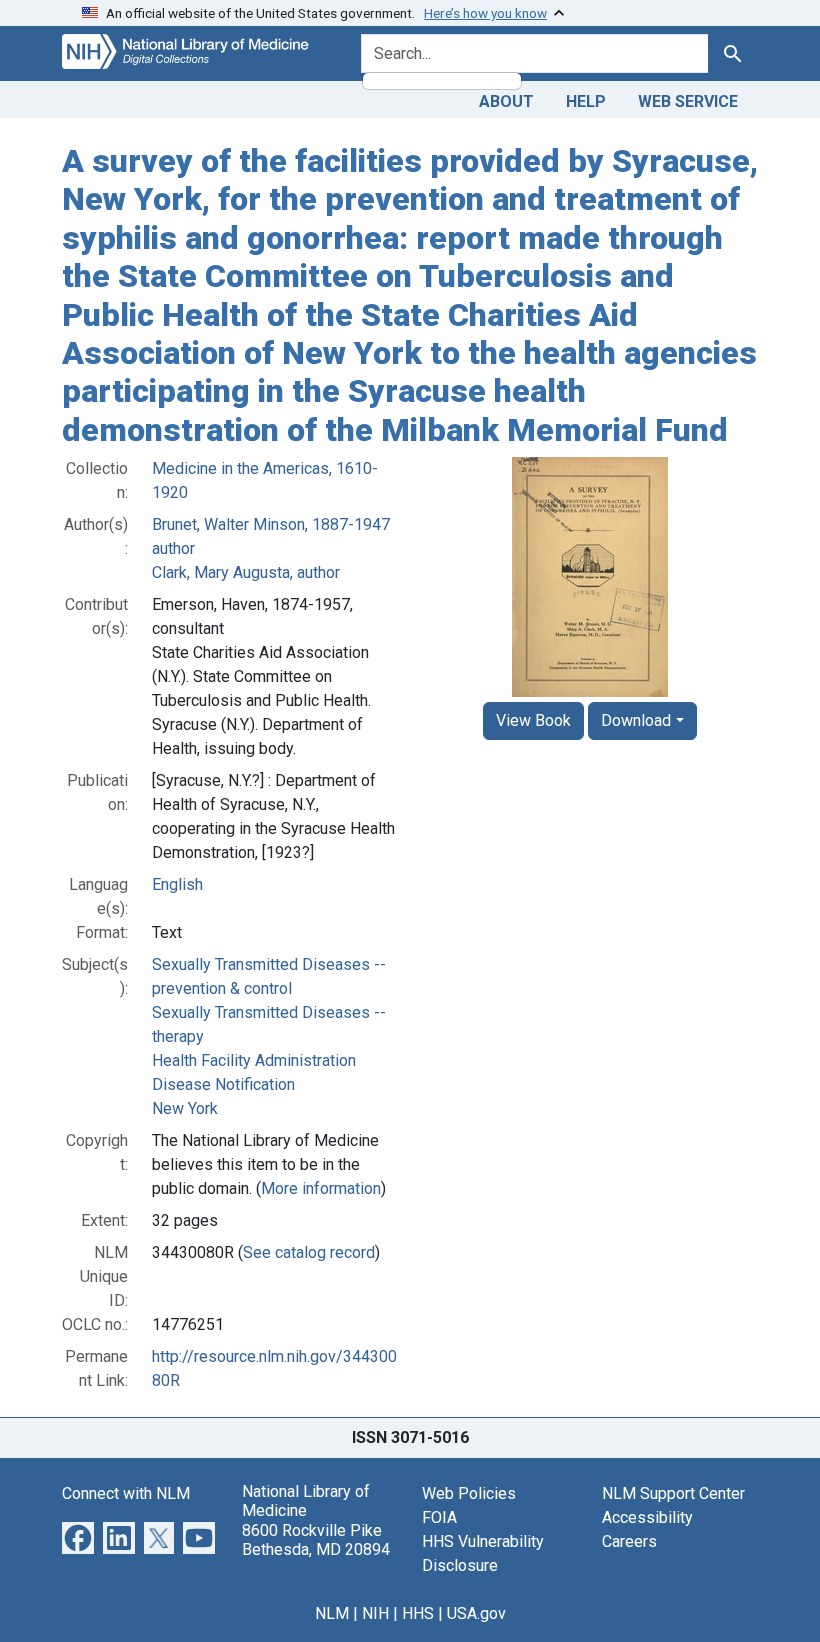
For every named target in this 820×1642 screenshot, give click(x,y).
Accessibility (647, 1517)
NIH (375, 1613)
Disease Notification (223, 1084)
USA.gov (476, 1613)
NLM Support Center (673, 1493)
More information (321, 1188)
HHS (418, 1613)
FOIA (439, 1517)
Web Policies (469, 1493)
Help (586, 101)
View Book (533, 720)
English (177, 884)
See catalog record (309, 1252)
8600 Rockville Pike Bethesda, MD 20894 (316, 1540)
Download (636, 720)
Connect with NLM (126, 1493)
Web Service (688, 101)
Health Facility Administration (254, 1060)
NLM (332, 1613)
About (506, 101)
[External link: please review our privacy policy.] (78, 1536)
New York (185, 1108)
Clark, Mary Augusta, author (246, 572)
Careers (629, 1541)
